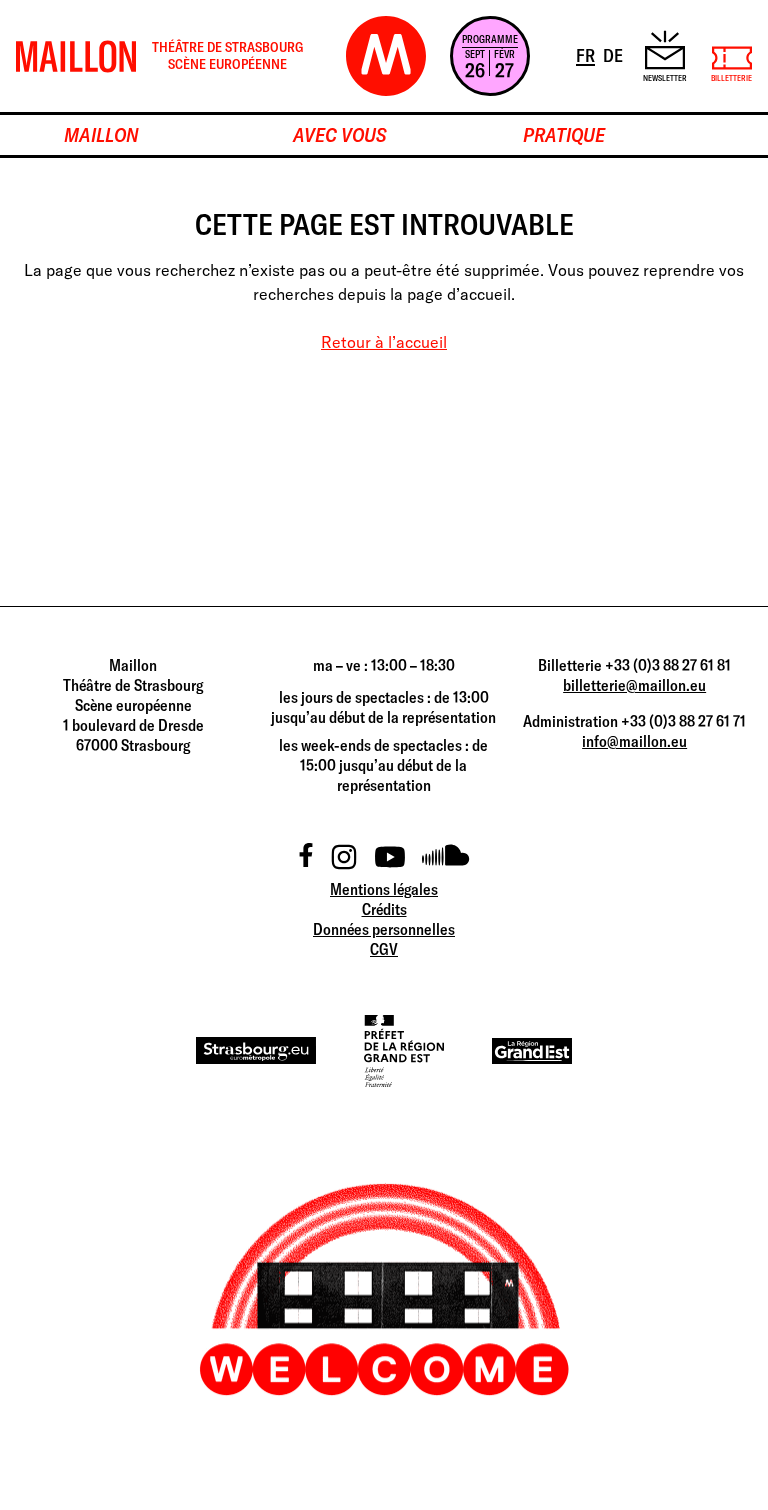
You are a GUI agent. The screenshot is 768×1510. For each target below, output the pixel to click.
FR (587, 55)
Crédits (384, 909)
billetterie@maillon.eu (634, 685)
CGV (384, 949)
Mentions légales (384, 889)
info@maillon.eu (634, 741)
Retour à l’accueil (384, 342)
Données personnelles (384, 929)
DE (614, 55)
